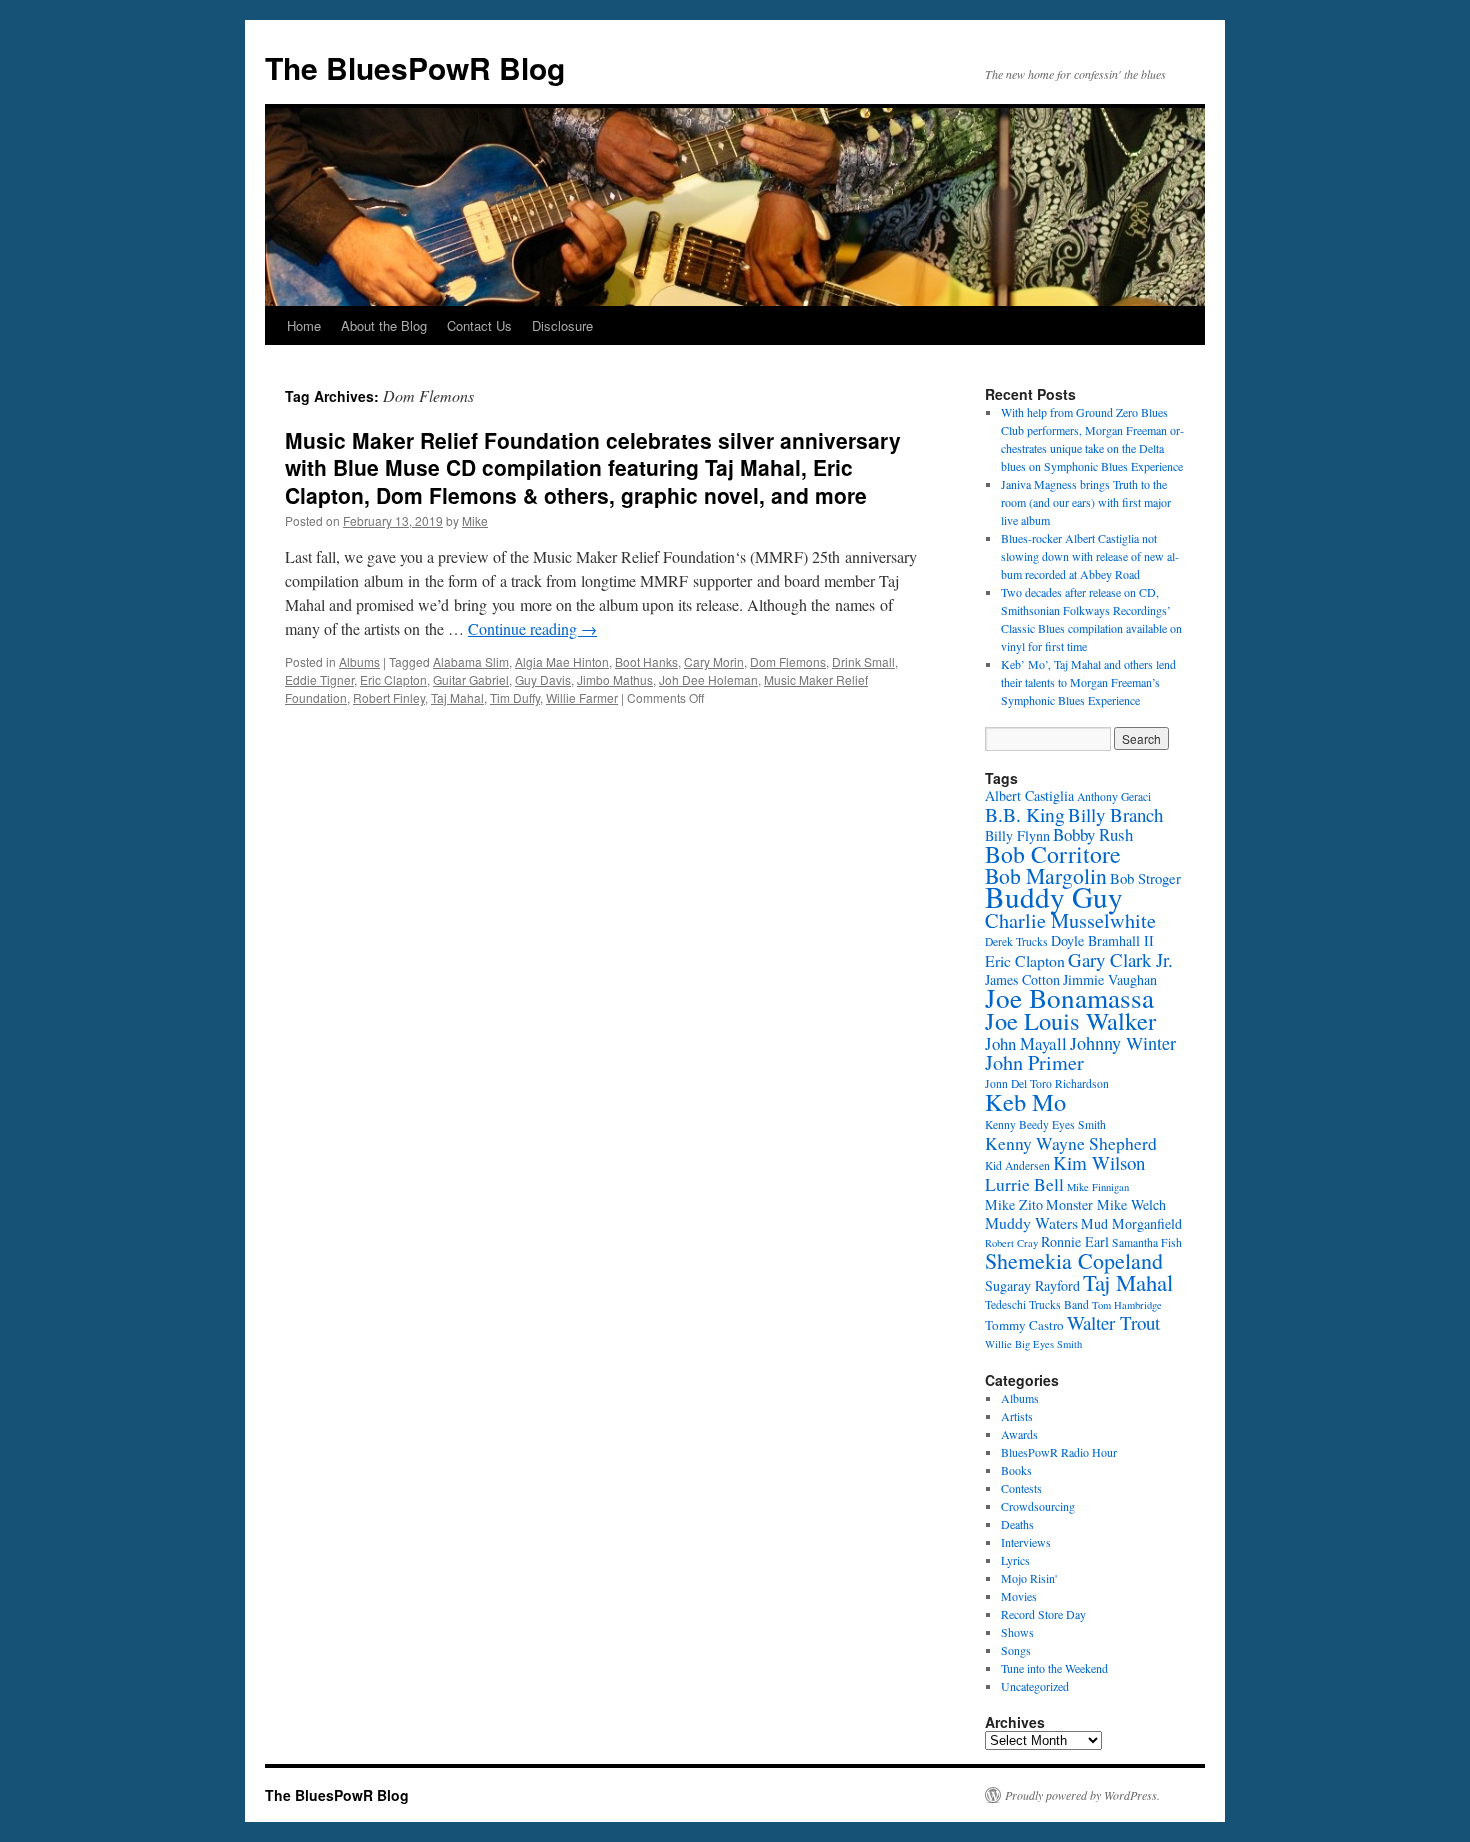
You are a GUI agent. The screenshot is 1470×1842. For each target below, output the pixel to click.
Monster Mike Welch (1106, 1204)
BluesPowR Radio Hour (1059, 1452)
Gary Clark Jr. (1120, 959)
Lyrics (1015, 1560)
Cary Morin (714, 661)
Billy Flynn (1017, 835)
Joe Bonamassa (1069, 997)
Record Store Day (1043, 1614)
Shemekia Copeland (1074, 1260)
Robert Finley (389, 697)
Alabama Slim (471, 661)
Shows (1017, 1632)
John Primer (1034, 1062)
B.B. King (1025, 814)
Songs (1016, 1650)
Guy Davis (543, 679)
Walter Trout (1113, 1322)
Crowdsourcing (1038, 1506)
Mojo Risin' (1029, 1578)
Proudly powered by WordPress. (1082, 1795)
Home (304, 325)
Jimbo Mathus (615, 679)
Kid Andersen (1017, 1165)
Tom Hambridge (1127, 1305)
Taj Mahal (457, 697)
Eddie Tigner (319, 679)
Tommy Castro (1024, 1325)
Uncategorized (1035, 1686)
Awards (1019, 1434)
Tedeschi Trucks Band (1037, 1304)
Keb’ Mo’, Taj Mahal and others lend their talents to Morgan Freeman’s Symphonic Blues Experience (1088, 682)
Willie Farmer (582, 697)
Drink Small (863, 661)
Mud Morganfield (1131, 1223)
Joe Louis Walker (1070, 1020)
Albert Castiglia (1029, 795)
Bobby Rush (1093, 834)
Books (1016, 1470)
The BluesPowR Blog (415, 67)
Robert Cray (1011, 1243)
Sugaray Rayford (1032, 1285)
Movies (1019, 1596)
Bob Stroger (1145, 878)
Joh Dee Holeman (708, 679)
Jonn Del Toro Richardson (1047, 1083)
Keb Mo (1025, 1101)
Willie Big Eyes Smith (1033, 1344)
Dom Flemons (788, 661)
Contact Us (479, 325)
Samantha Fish (1147, 1242)
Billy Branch (1115, 814)
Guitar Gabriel (471, 679)
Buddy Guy (1054, 896)
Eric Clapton (393, 679)
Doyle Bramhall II (1102, 940)
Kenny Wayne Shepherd (1071, 1143)
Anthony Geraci (1114, 796)
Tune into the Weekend (1054, 1668)
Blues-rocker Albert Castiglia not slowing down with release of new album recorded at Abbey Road (1090, 556)
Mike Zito (1014, 1204)
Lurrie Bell (1024, 1184)
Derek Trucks (1016, 941)
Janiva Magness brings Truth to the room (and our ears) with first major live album (1086, 502)
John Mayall (1026, 1043)
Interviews (1026, 1542)
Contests (1021, 1488)
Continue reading (532, 628)
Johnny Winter (1123, 1043)
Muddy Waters (1031, 1222)
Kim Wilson (1099, 1162)
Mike (475, 520)
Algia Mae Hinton (562, 661)
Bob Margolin (1046, 875)
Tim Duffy (515, 697)
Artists (1017, 1416)
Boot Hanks (646, 661)
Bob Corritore (1053, 854)
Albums (359, 661)
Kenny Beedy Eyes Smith (1045, 1124)
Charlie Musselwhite (1070, 920)
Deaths (1017, 1524)
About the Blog (384, 325)
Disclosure (562, 325)
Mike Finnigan (1098, 1187)
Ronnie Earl (1075, 1241)
